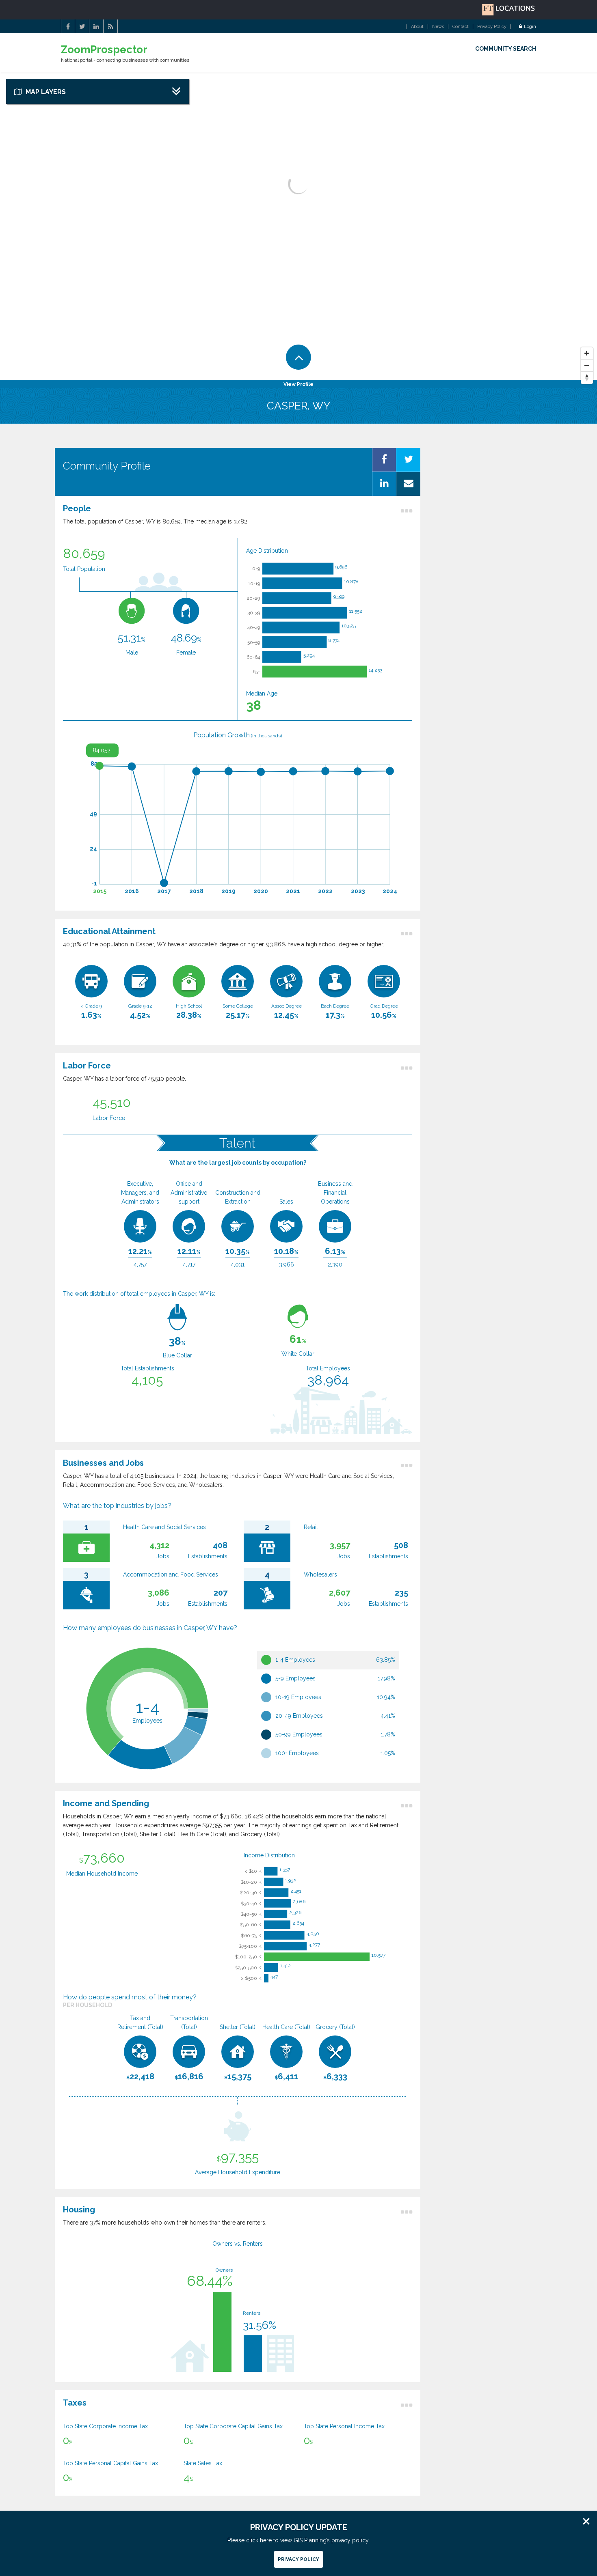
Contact (461, 27)
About (417, 27)
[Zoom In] (587, 353)
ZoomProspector (104, 50)
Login (530, 27)
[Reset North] (587, 378)
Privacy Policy (492, 27)
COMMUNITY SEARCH (506, 49)
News (438, 27)
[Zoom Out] (587, 366)
